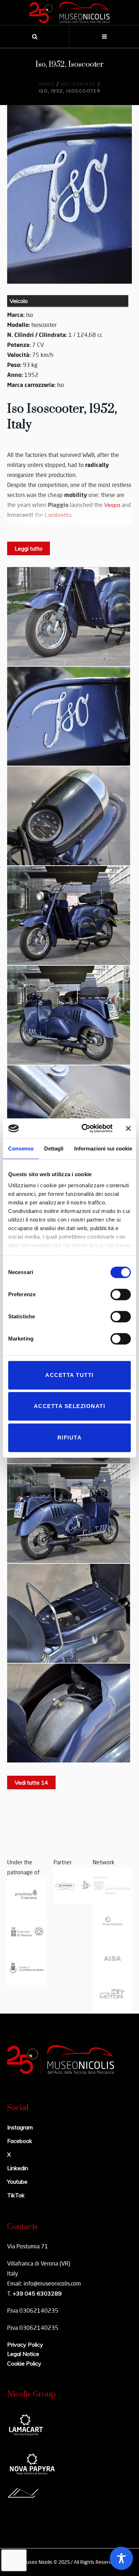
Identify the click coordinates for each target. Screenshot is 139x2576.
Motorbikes (78, 84)
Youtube (17, 2182)
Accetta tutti (69, 1375)
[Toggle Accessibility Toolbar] (121, 2558)
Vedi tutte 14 (31, 1782)
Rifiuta (70, 1438)
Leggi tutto (29, 548)
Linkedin (18, 2168)
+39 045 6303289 (37, 2293)
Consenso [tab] (21, 1148)
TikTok (16, 2195)
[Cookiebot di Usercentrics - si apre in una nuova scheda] (84, 1128)
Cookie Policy (24, 2363)
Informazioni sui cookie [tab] (103, 1148)
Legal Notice (23, 2354)
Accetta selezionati (70, 1406)
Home (47, 84)
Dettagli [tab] (54, 1148)
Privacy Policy (25, 2344)
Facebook (20, 2141)
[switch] (121, 1294)
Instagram (20, 2127)
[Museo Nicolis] (69, 13)
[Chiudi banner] (128, 1128)
